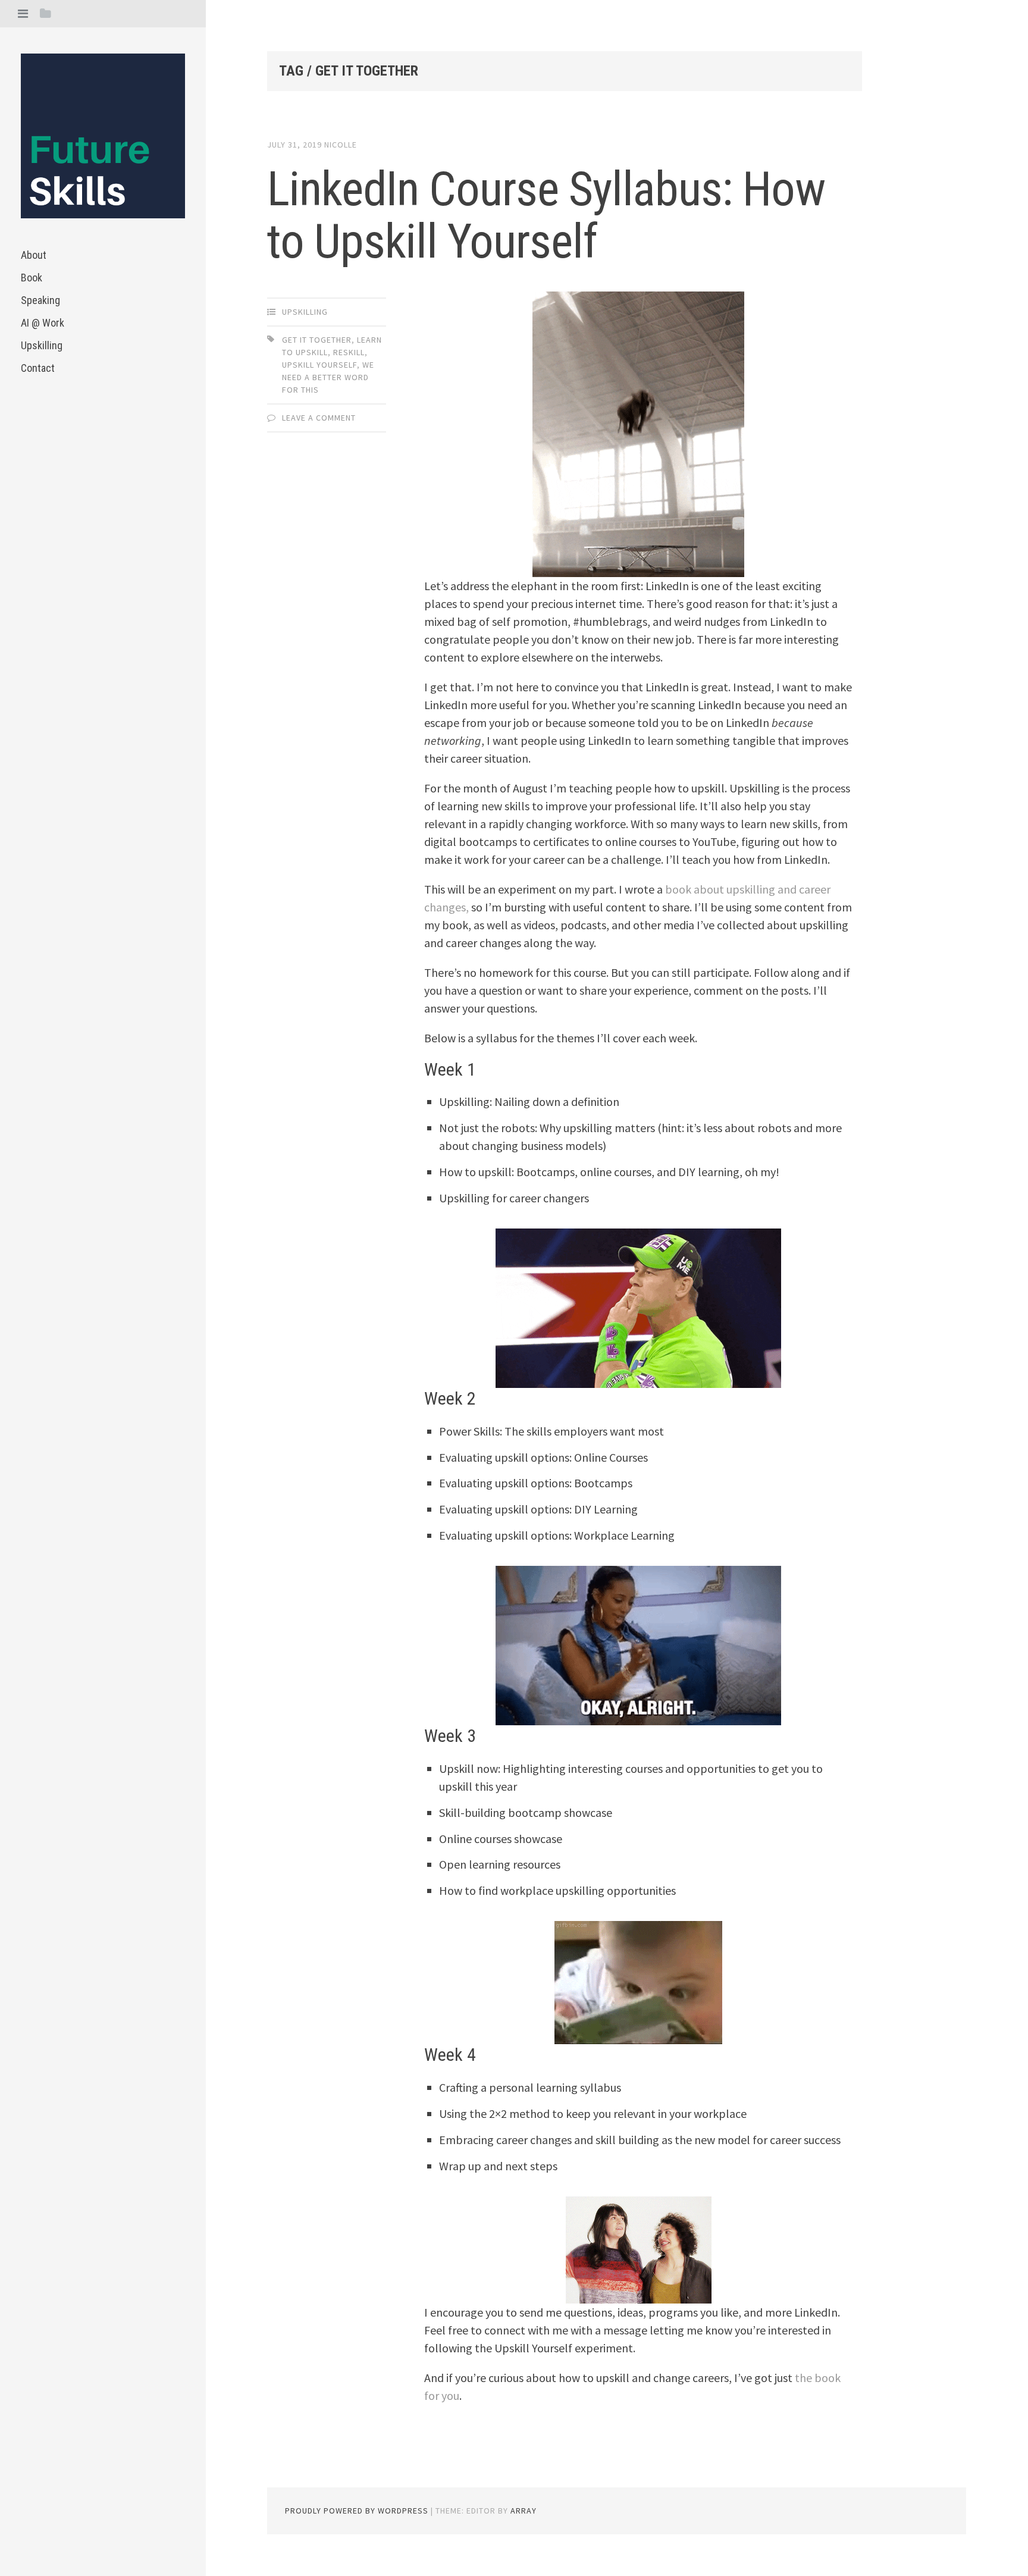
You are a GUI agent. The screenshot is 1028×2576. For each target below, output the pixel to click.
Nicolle (341, 145)
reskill (349, 352)
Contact (38, 368)
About (34, 255)
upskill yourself (319, 365)
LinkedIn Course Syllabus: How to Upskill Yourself (546, 215)
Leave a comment (319, 418)
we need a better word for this (328, 377)
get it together (317, 340)
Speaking (40, 300)
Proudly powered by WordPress (357, 2511)
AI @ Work (43, 323)
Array (524, 2511)
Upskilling (42, 345)
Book (32, 278)
